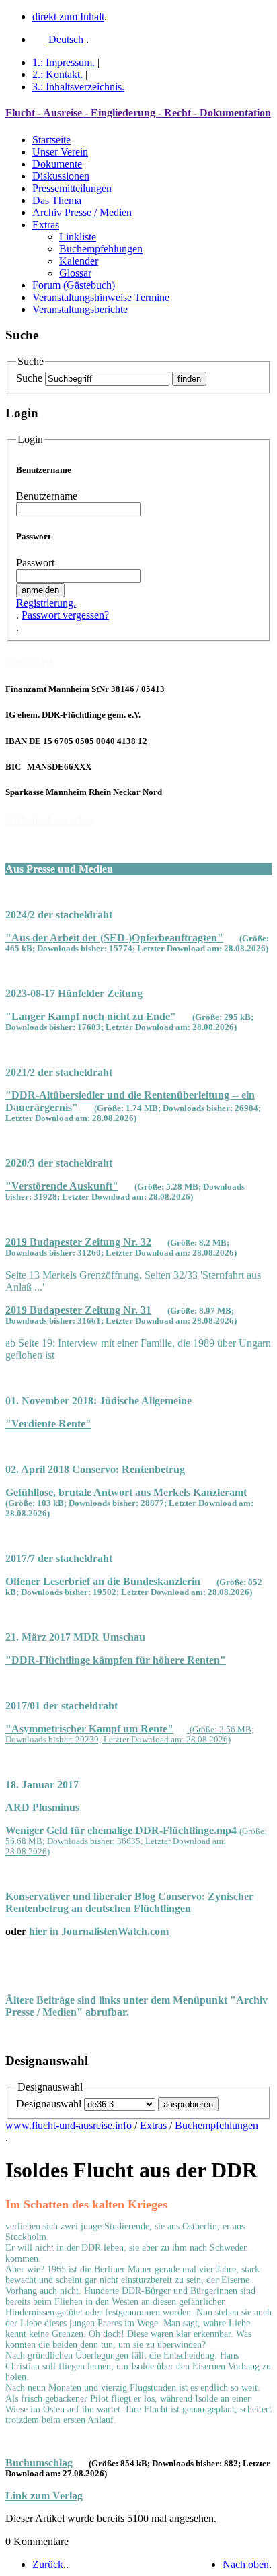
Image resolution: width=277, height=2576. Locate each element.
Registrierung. (46, 603)
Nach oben (246, 2564)
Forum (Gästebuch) (74, 285)
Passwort (35, 563)
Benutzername (47, 496)
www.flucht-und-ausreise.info (69, 2125)
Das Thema (57, 200)
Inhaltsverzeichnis (78, 87)
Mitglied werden (50, 820)
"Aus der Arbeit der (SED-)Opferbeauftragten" (114, 938)
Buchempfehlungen (101, 249)
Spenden (29, 662)
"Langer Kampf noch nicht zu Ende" (91, 1016)
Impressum (64, 62)
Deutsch (65, 39)
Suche (29, 378)
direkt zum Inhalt (68, 16)
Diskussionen (61, 176)
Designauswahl (49, 2104)
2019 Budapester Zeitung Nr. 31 (78, 1310)
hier (38, 1931)
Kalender (79, 261)
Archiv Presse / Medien (82, 212)
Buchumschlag (39, 2463)
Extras (46, 225)
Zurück (48, 2564)
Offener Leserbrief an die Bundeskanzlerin (103, 1581)
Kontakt (57, 74)
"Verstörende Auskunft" (62, 1186)
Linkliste (78, 237)
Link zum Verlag (44, 2496)
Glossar (75, 273)
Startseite (51, 140)
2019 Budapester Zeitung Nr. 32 (78, 1242)
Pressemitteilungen (72, 188)
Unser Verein (60, 152)
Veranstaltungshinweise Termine (101, 297)
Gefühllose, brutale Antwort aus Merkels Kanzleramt (126, 1492)
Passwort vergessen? (65, 615)
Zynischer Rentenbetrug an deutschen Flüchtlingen (129, 1902)
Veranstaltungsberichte (80, 309)
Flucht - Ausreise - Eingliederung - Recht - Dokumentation (138, 113)
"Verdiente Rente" (48, 1424)
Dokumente (57, 164)
